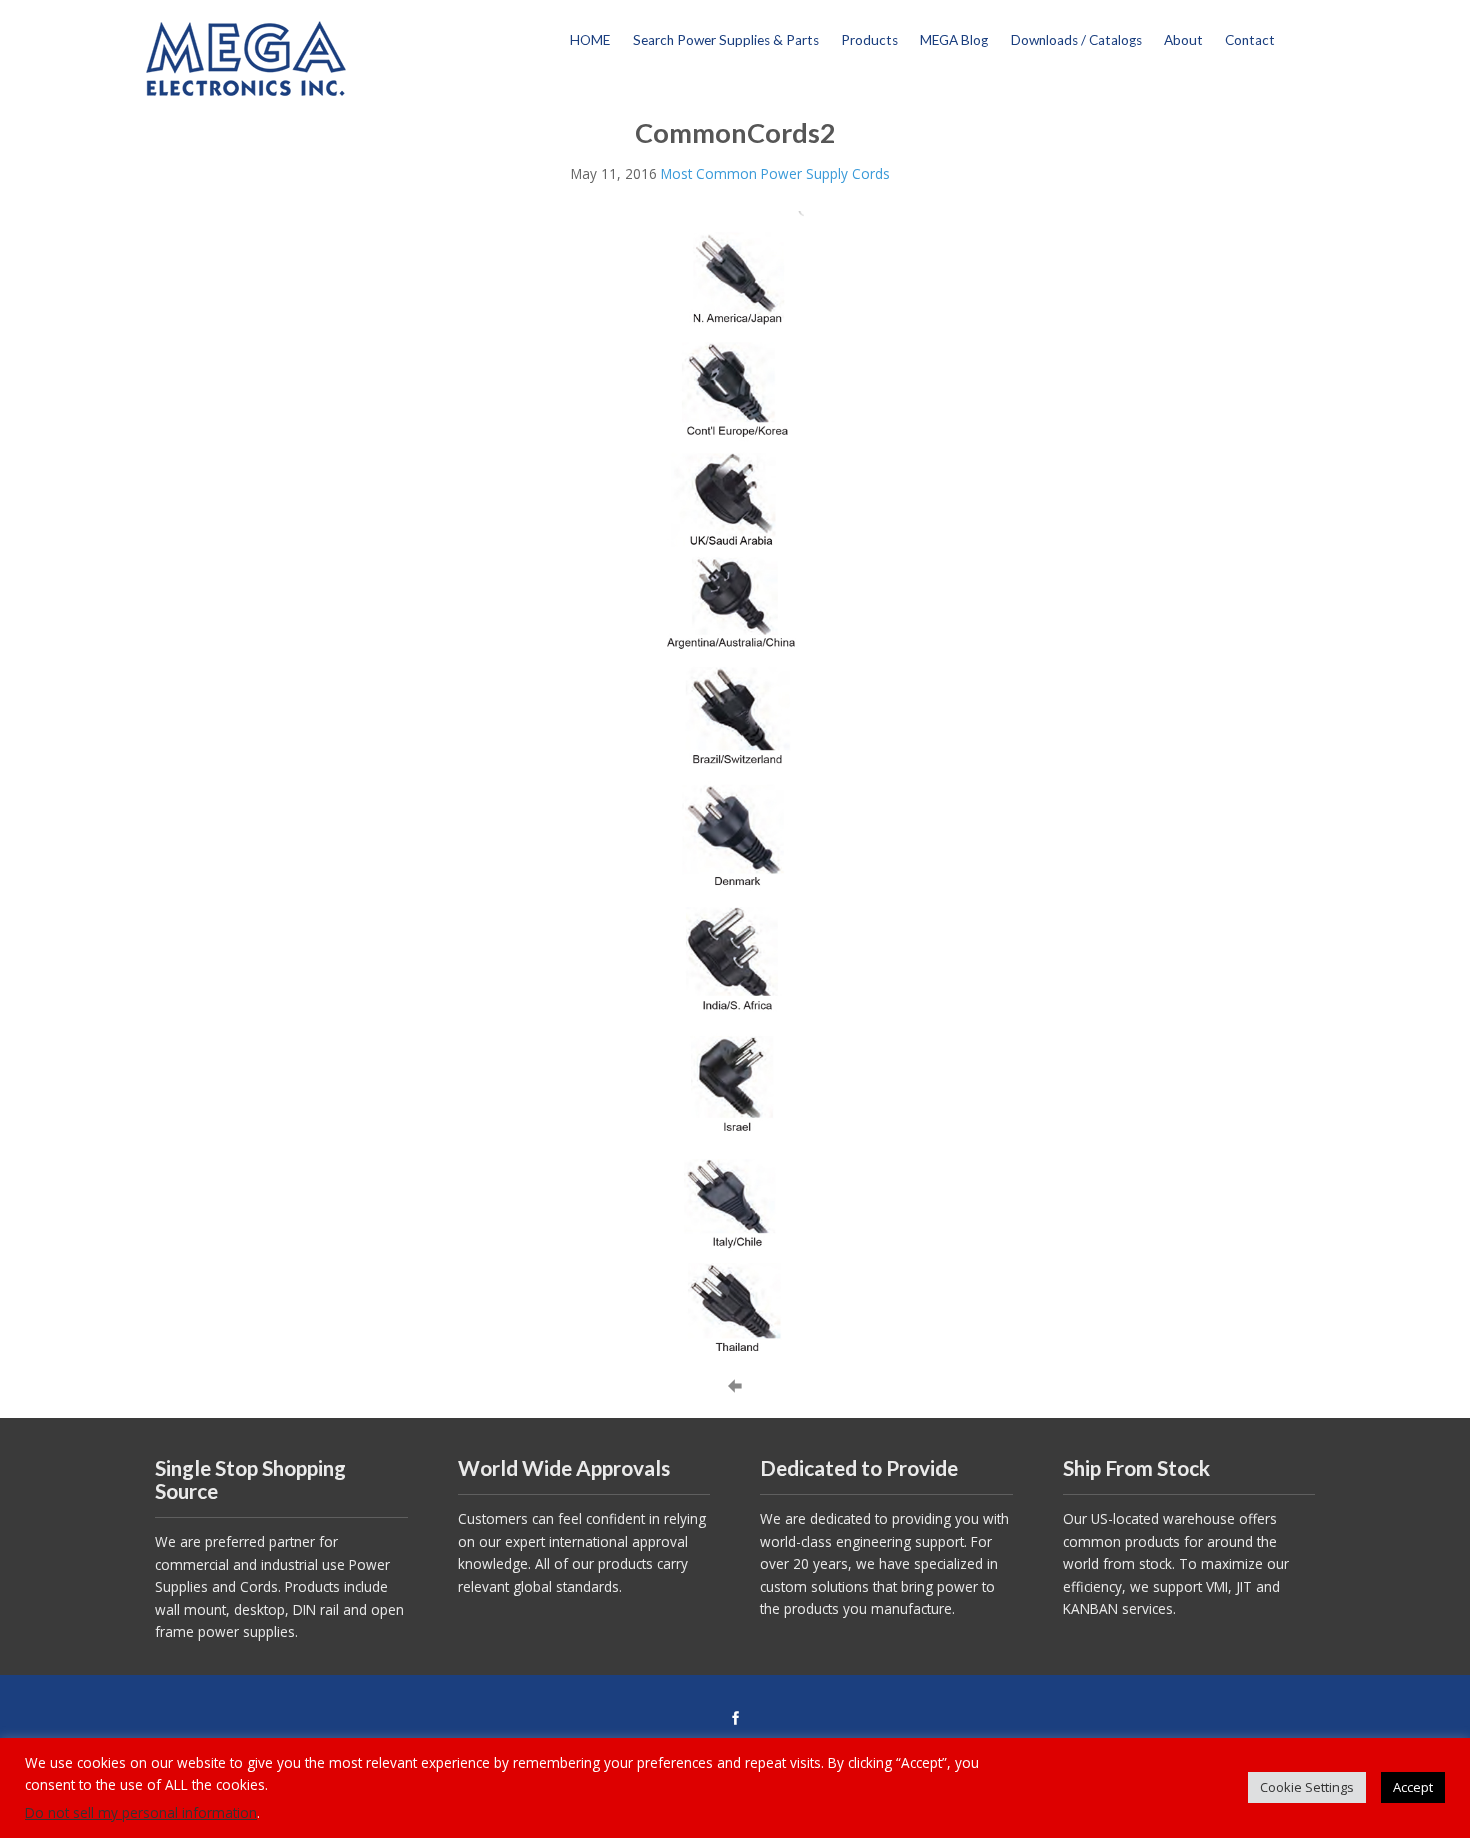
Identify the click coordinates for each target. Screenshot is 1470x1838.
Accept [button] (1413, 1787)
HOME (590, 40)
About (1183, 40)
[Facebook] (735, 1719)
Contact (1250, 40)
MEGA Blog (954, 40)
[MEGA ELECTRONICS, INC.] (246, 56)
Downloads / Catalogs (1076, 40)
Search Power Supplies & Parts (726, 40)
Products (869, 40)
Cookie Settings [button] (1307, 1787)
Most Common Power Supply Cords (775, 173)
